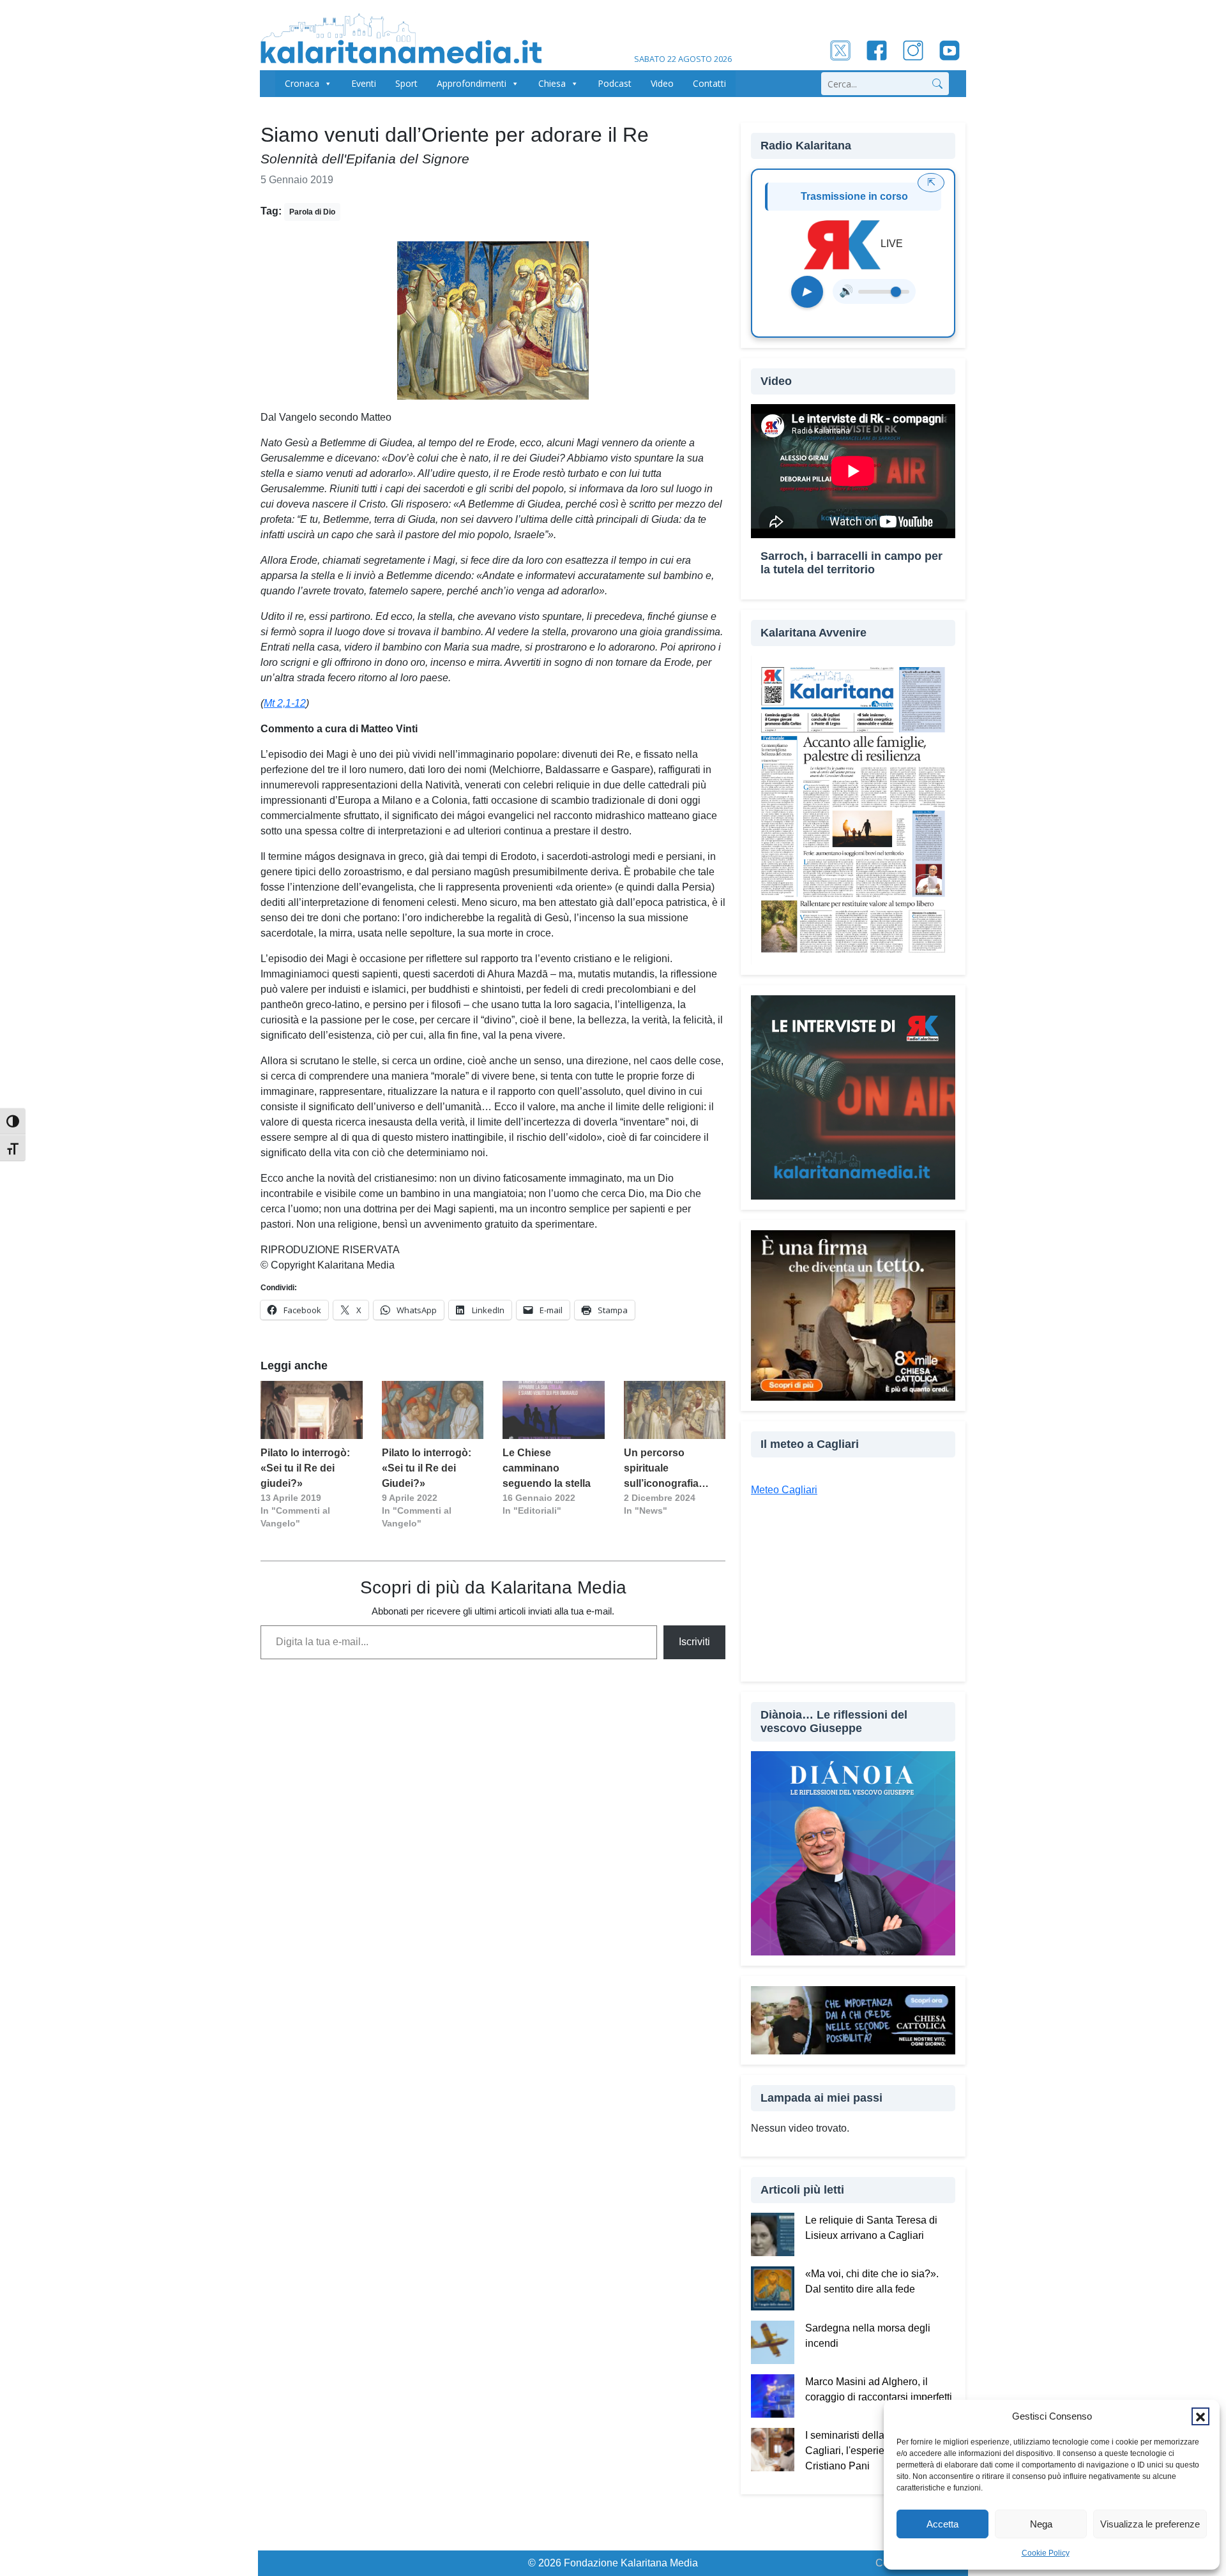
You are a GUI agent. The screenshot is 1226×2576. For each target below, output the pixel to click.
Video (662, 83)
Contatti (709, 83)
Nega (1041, 2524)
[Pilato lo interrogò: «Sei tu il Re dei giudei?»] (312, 1410)
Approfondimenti (472, 83)
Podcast (615, 83)
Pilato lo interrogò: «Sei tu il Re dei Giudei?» (427, 1468)
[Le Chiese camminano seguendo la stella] (554, 1410)
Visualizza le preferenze (1150, 2524)
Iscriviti (694, 1642)
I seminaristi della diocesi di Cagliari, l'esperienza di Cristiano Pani (868, 2451)
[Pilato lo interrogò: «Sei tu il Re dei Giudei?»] (433, 1410)
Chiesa (552, 83)
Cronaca (302, 83)
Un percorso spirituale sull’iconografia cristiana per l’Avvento (661, 1469)
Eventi (364, 83)
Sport (406, 83)
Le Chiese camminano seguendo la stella (547, 1468)
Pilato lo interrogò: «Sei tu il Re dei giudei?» (305, 1468)
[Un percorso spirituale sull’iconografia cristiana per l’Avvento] (675, 1410)
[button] (1200, 2416)
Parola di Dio (312, 212)
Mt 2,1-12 (285, 703)
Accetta (942, 2524)
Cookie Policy (1046, 2553)
